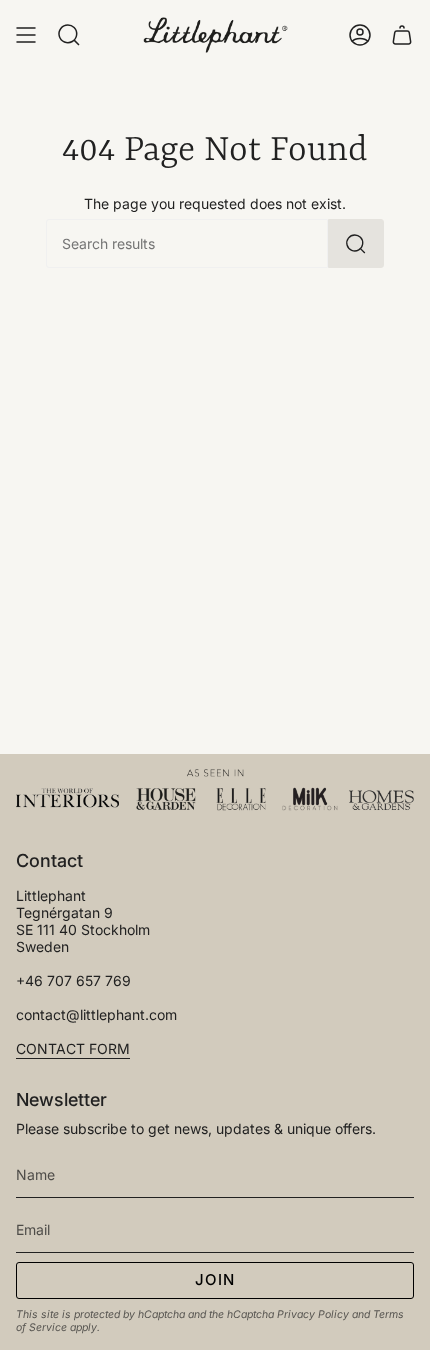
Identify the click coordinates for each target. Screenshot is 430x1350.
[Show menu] (26, 35)
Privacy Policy (313, 1314)
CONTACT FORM (73, 1048)
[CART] (402, 35)
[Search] (356, 243)
